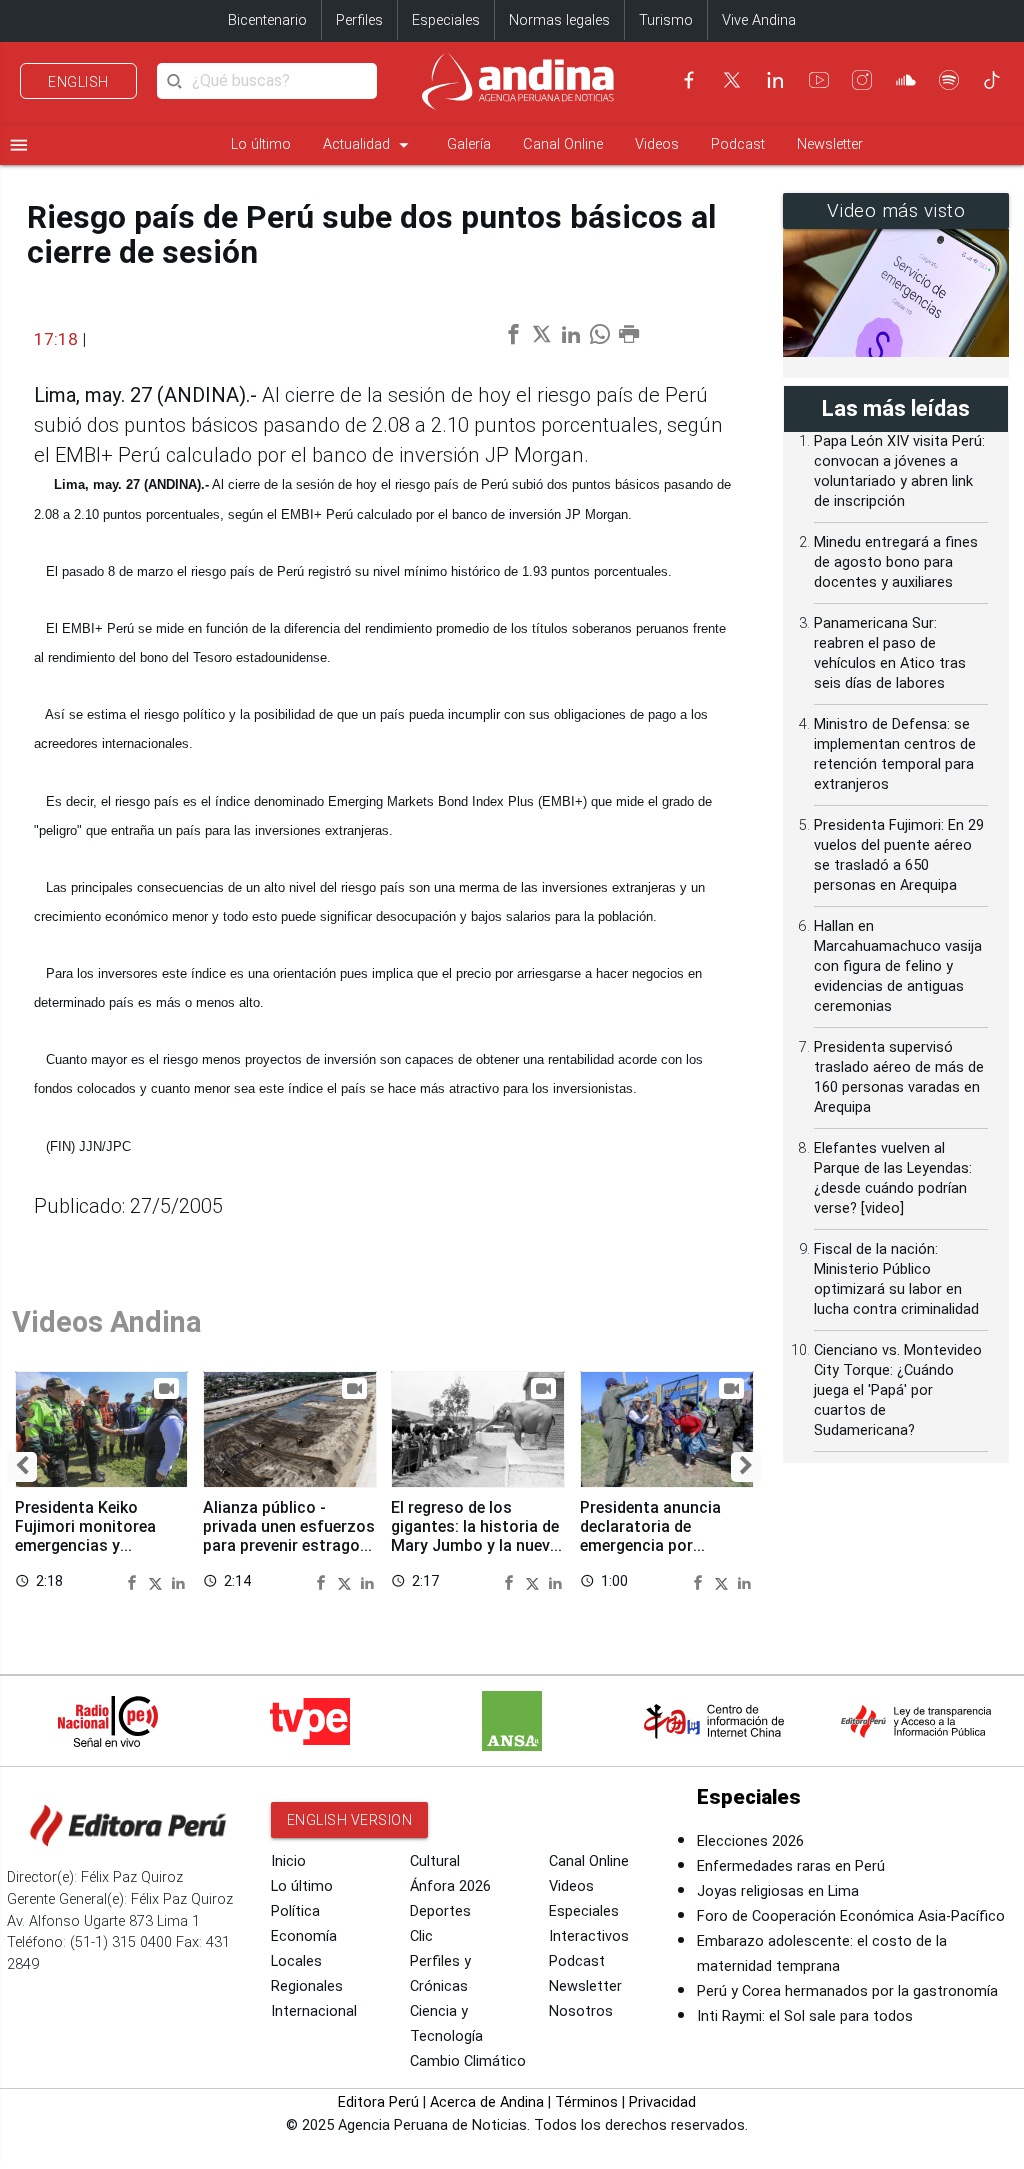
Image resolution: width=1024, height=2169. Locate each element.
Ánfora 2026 (450, 1886)
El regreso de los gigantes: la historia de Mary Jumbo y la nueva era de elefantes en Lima (475, 1546)
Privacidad (662, 2102)
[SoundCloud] (906, 80)
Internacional (314, 2011)
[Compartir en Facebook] (135, 1582)
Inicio (288, 1861)
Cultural (435, 1861)
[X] (732, 80)
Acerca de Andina (487, 2102)
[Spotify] (949, 80)
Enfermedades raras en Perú (791, 1866)
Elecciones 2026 (750, 1841)
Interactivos (589, 1936)
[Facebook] (689, 80)
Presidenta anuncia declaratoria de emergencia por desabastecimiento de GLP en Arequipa (661, 1546)
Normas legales (559, 20)
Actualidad (369, 145)
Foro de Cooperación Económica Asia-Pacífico (851, 1916)
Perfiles (359, 20)
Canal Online (563, 144)
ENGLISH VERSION (350, 1820)
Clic (421, 1936)
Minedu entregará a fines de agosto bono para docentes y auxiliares (896, 562)
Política (295, 1911)
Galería (469, 144)
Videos (657, 144)
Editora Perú (378, 2102)
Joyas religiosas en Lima (778, 1891)
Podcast (738, 144)
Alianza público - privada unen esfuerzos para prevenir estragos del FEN (289, 1536)
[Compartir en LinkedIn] (178, 1582)
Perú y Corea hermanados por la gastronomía (847, 1991)
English (78, 82)
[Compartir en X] (158, 1582)
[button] (22, 1467)
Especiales (446, 20)
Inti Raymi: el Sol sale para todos (805, 2016)
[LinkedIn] (775, 80)
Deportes (440, 1911)
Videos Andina (107, 1322)
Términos (586, 2102)
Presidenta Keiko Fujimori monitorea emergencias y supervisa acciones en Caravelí (96, 1546)
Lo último (261, 144)
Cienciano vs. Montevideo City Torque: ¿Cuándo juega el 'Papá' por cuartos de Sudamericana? (898, 1390)
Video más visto (896, 211)
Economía (304, 1936)
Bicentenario (267, 20)
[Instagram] (862, 80)
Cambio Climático (468, 2061)
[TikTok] (992, 80)
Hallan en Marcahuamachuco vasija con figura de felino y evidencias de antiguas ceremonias (898, 966)
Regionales (307, 1986)
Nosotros (581, 2011)
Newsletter (830, 144)
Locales (296, 1961)
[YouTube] (819, 80)
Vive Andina (759, 20)
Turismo (666, 20)
